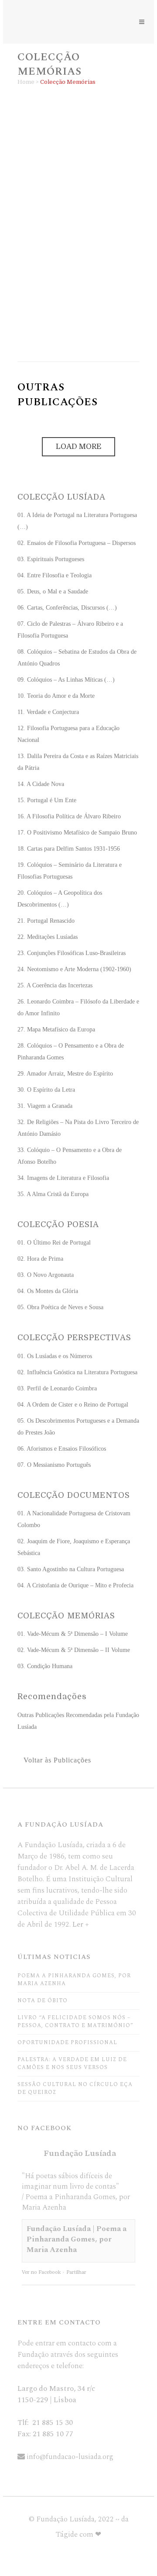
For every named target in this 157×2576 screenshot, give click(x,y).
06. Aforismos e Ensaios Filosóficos (62, 1449)
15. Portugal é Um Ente (47, 800)
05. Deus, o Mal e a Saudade (53, 591)
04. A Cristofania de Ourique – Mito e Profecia (75, 1585)
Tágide (67, 2535)
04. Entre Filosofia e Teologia (55, 575)
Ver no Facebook (41, 2272)
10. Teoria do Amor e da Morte (56, 696)
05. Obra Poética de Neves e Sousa (60, 1307)
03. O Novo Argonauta (46, 1275)
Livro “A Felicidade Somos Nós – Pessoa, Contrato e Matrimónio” (75, 2022)
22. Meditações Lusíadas (48, 937)
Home (26, 82)
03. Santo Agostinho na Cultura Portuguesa (71, 1569)
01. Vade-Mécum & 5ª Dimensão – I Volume (68, 157)
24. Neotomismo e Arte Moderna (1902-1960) (74, 969)
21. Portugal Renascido (46, 921)
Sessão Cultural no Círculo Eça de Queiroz (75, 2088)
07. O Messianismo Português (54, 1465)
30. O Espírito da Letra (46, 1090)
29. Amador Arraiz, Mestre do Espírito (65, 1074)
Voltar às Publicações (57, 1760)
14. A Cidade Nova (41, 784)
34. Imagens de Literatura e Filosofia (63, 1178)
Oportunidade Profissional (67, 2043)
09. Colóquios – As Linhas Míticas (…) (66, 680)
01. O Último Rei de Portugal (54, 1243)
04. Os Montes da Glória (48, 1291)
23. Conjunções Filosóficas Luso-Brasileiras (72, 953)
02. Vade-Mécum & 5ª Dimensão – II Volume (69, 237)
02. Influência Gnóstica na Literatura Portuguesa (77, 1372)
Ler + (81, 1924)
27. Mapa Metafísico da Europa (56, 1029)
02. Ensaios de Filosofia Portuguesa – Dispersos (77, 543)
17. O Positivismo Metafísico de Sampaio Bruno (77, 833)
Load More (78, 447)
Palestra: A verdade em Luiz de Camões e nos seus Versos (72, 2064)
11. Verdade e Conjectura (48, 712)
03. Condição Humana (69, 312)
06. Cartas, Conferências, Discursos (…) (67, 608)
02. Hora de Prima (40, 1259)
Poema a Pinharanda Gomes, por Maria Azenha (74, 1980)
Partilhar (76, 2272)
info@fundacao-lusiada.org (70, 2457)
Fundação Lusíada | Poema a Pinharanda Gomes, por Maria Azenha (77, 2239)
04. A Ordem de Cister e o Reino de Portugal (73, 1405)
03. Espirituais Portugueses (51, 559)
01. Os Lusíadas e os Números (55, 1356)
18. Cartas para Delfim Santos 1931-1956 (69, 849)
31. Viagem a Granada (45, 1106)
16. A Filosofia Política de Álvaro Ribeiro (69, 816)
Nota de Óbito (43, 2001)
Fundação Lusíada (80, 2154)
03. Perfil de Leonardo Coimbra (57, 1388)
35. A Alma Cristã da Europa (53, 1194)
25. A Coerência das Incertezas (55, 985)
